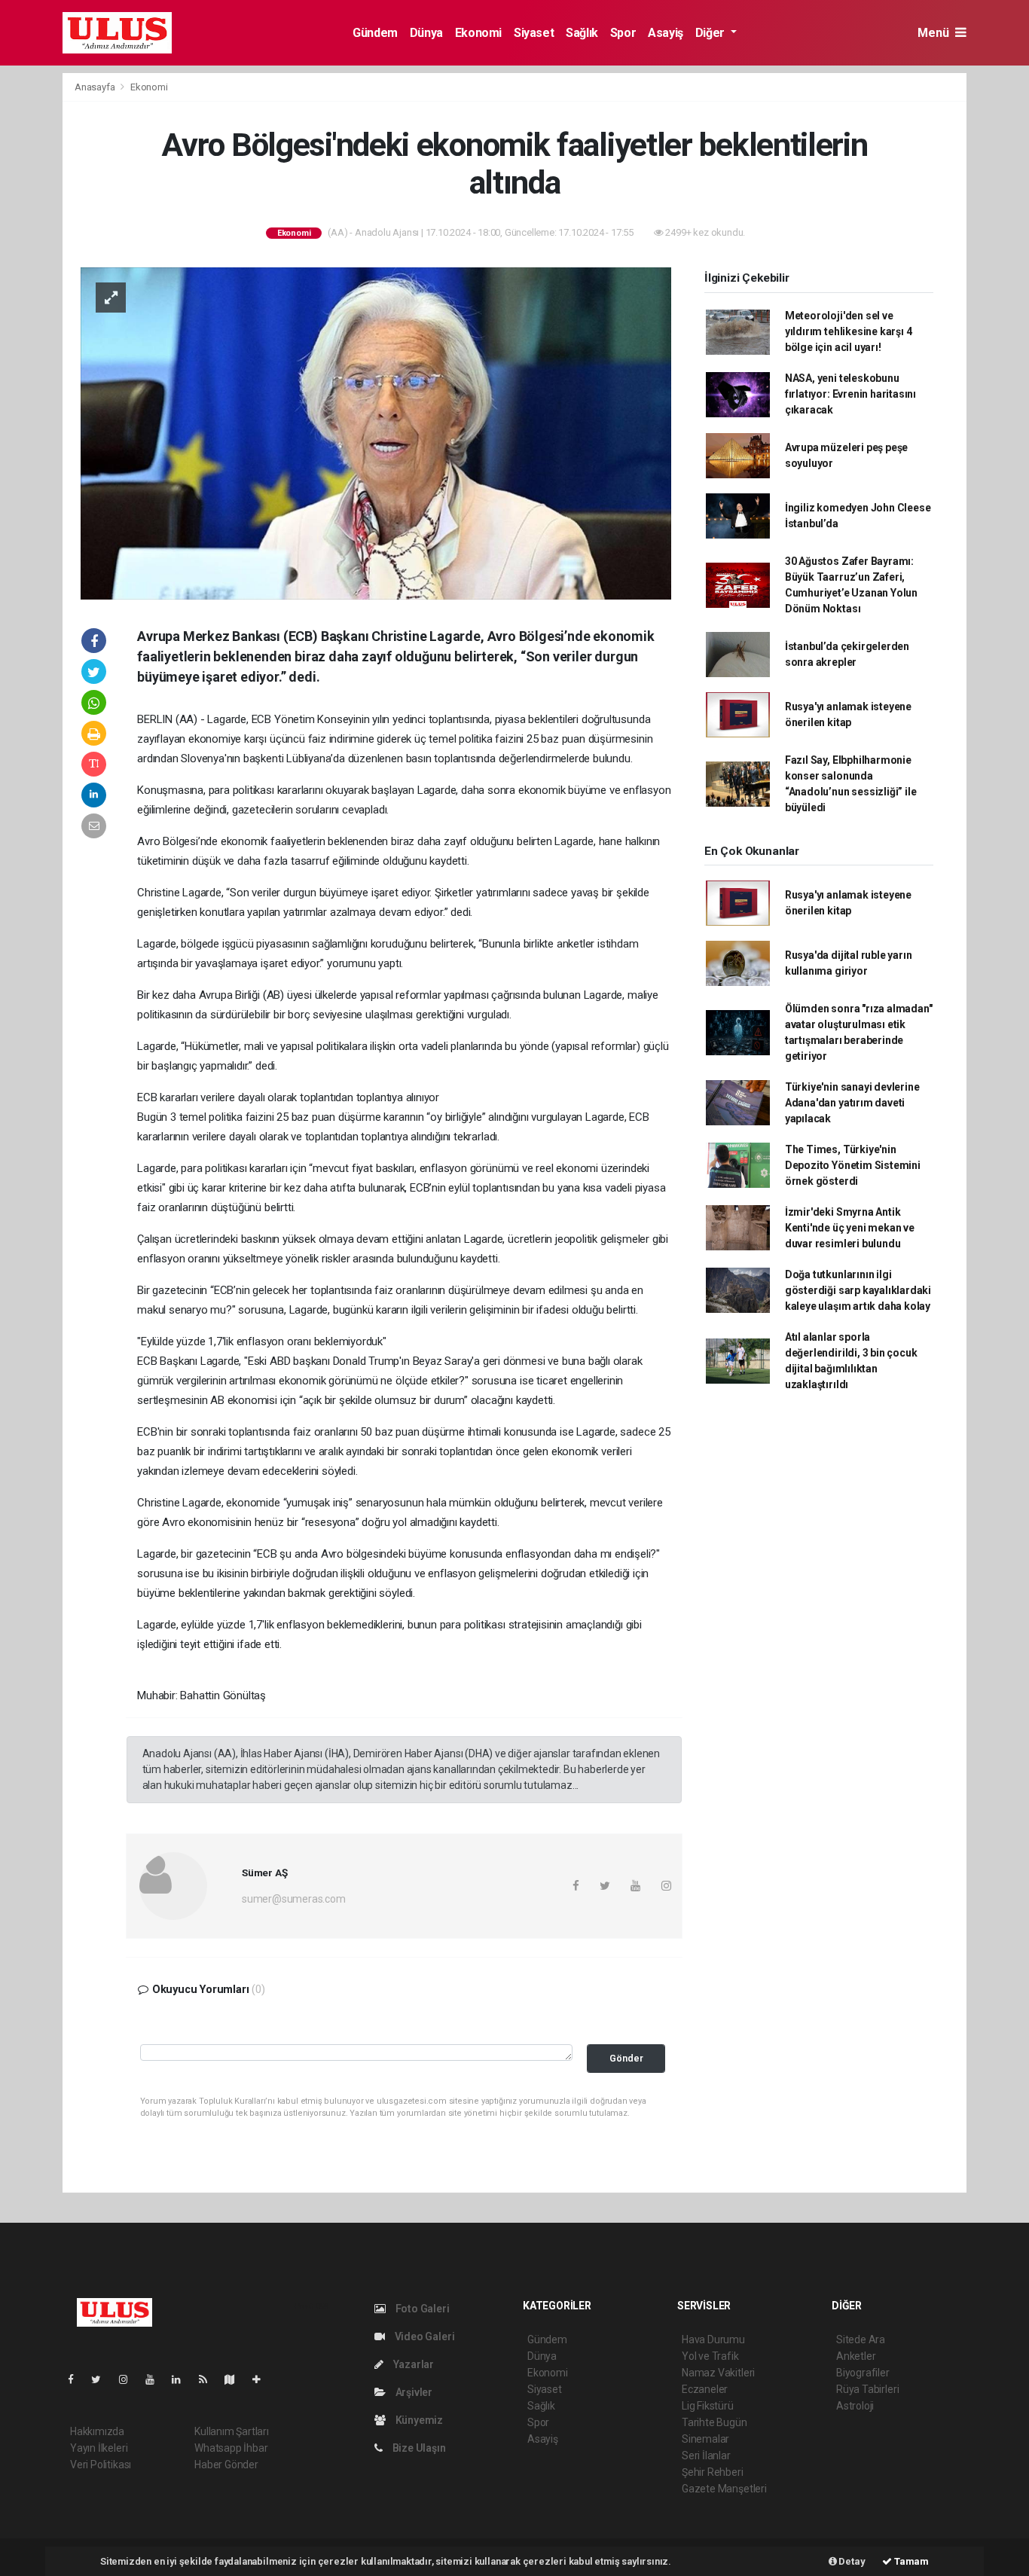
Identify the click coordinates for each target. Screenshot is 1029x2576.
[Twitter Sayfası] (102, 2379)
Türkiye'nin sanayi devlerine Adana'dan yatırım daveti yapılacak (852, 1103)
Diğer (711, 33)
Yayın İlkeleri (99, 2448)
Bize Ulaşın (418, 2448)
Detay (851, 2561)
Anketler (856, 2356)
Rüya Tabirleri (867, 2389)
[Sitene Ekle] (263, 2379)
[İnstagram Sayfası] (130, 2379)
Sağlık (582, 33)
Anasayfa (96, 87)
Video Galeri (423, 2336)
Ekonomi (478, 33)
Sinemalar (705, 2439)
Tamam (910, 2561)
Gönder (626, 2058)
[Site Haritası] (236, 2379)
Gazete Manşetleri (724, 2489)
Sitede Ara (861, 2339)
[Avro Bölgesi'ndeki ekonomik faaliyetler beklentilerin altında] (376, 432)
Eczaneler (705, 2389)
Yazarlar (412, 2364)
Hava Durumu (713, 2339)
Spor (623, 33)
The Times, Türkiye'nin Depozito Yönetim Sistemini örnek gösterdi (853, 1165)
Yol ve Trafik (710, 2356)
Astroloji (855, 2406)
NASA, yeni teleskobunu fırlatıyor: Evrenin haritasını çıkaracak (850, 394)
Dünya (426, 33)
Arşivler (413, 2392)
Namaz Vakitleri (718, 2373)
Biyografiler (863, 2373)
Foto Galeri (421, 2309)
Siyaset (534, 33)
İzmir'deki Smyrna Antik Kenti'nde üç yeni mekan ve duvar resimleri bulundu (850, 1228)
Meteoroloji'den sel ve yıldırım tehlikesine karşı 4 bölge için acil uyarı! (849, 331)
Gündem (375, 33)
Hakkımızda (97, 2431)
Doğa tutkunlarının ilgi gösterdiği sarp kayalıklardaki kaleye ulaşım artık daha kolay (858, 1290)
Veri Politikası (101, 2465)
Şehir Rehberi (713, 2472)
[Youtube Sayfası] (156, 2379)
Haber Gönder (226, 2465)
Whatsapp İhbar (231, 2448)
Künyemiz (418, 2420)
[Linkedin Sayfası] (182, 2379)
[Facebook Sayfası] (77, 2379)
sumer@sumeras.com (294, 1899)
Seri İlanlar (706, 2455)
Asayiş (666, 33)
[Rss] (209, 2379)
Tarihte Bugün (714, 2422)
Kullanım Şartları (232, 2431)
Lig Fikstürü (708, 2406)
